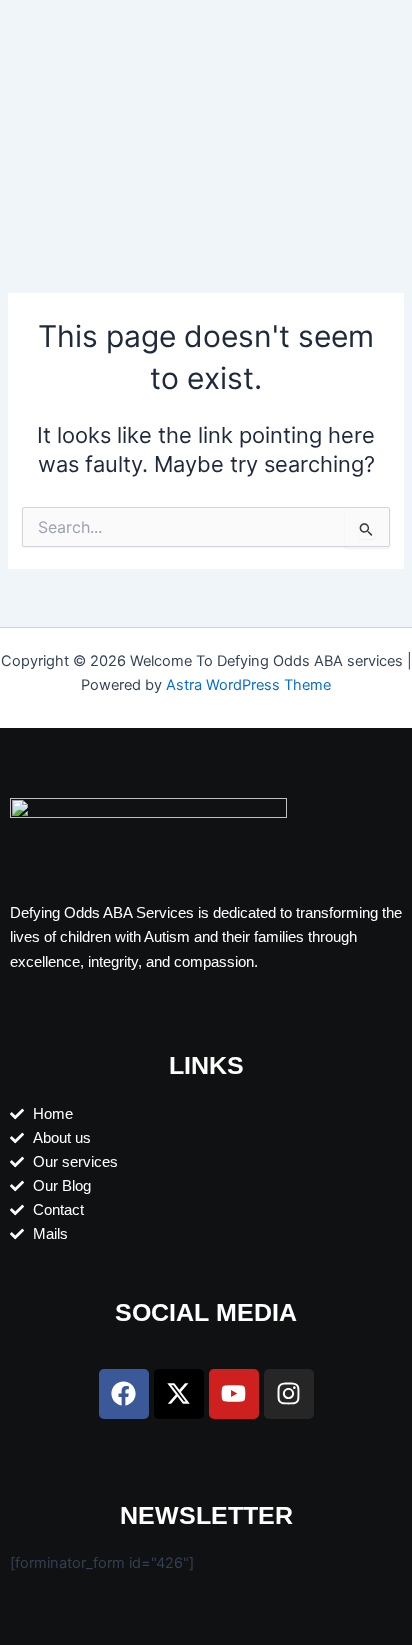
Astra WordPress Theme (248, 685)
